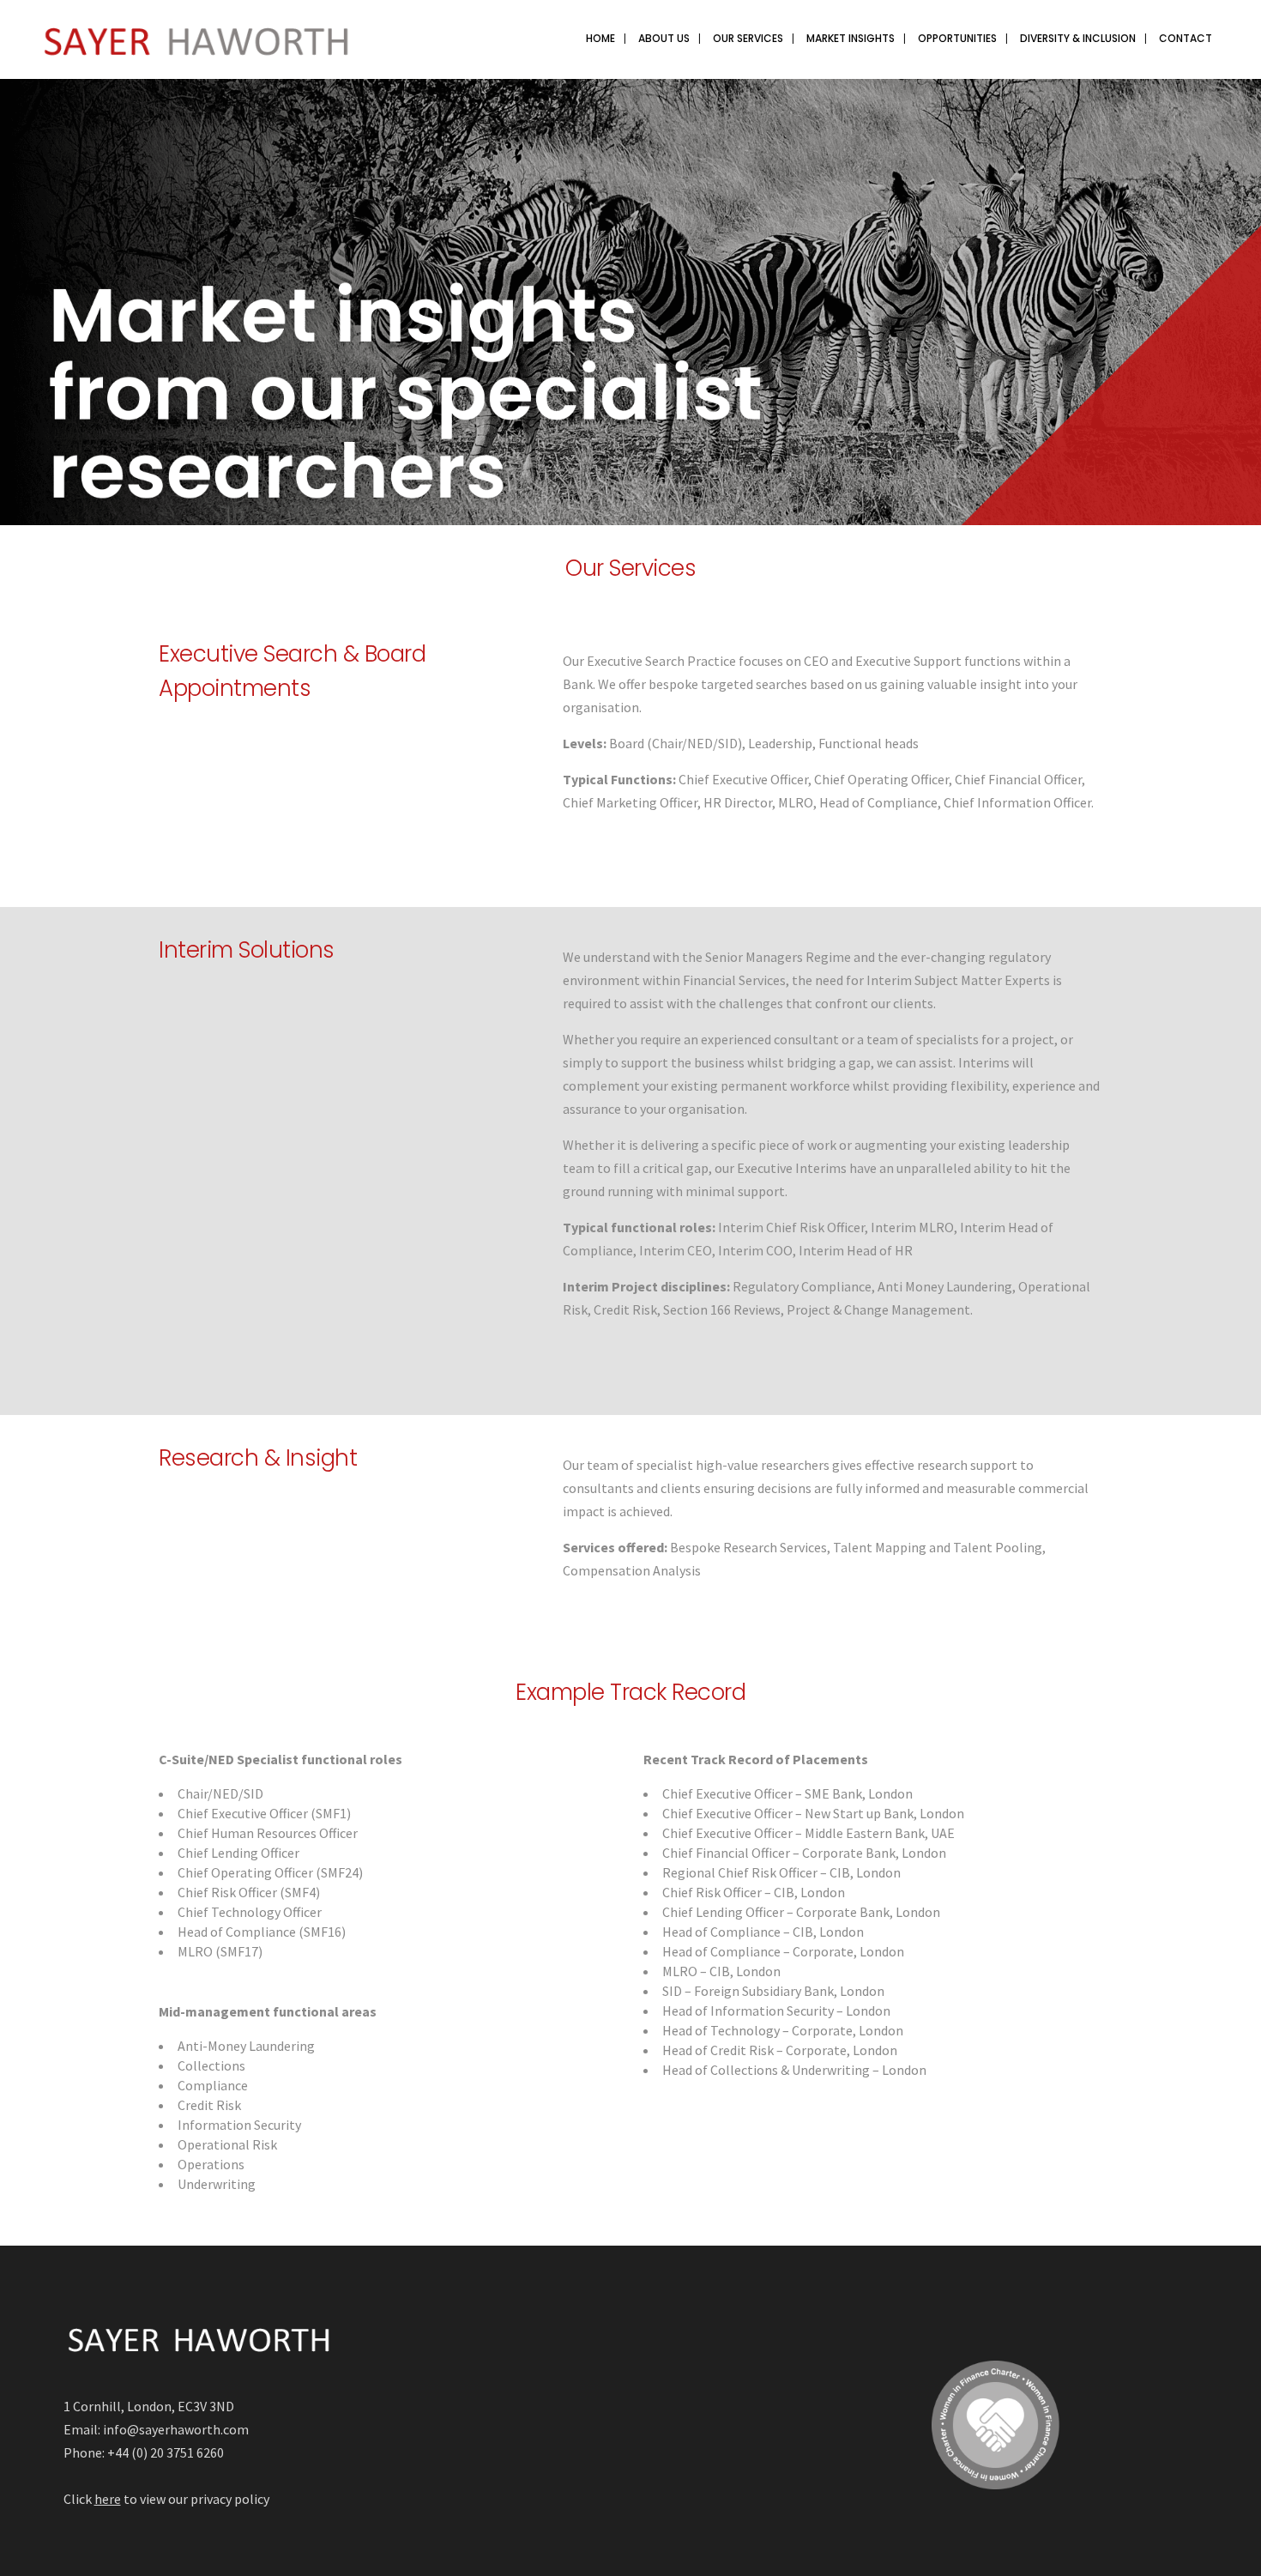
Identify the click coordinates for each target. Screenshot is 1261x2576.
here (108, 2499)
